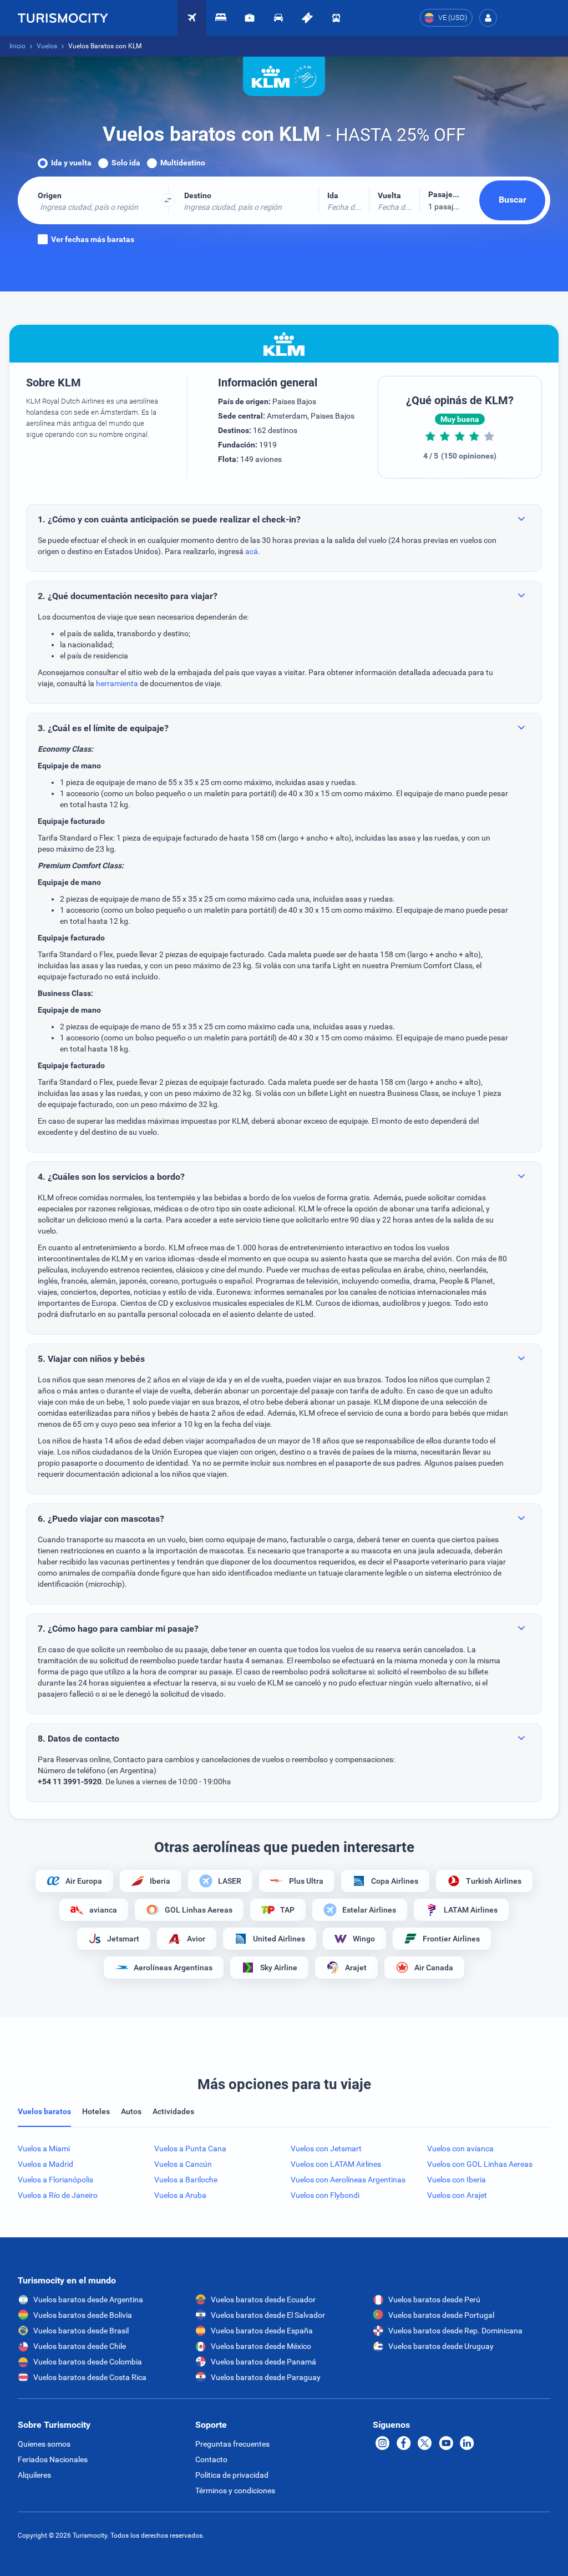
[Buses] (336, 18)
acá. (253, 551)
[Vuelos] (63, 18)
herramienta (117, 683)
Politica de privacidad (232, 2475)
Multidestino (183, 163)
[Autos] (278, 18)
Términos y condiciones (235, 2491)
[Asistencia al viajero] (250, 18)
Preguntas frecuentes (232, 2444)
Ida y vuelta (71, 163)
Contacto (211, 2459)
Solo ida (126, 163)
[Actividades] (307, 18)
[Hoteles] (221, 18)
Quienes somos (44, 2444)
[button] (488, 18)
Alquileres (34, 2475)
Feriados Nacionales (53, 2459)
